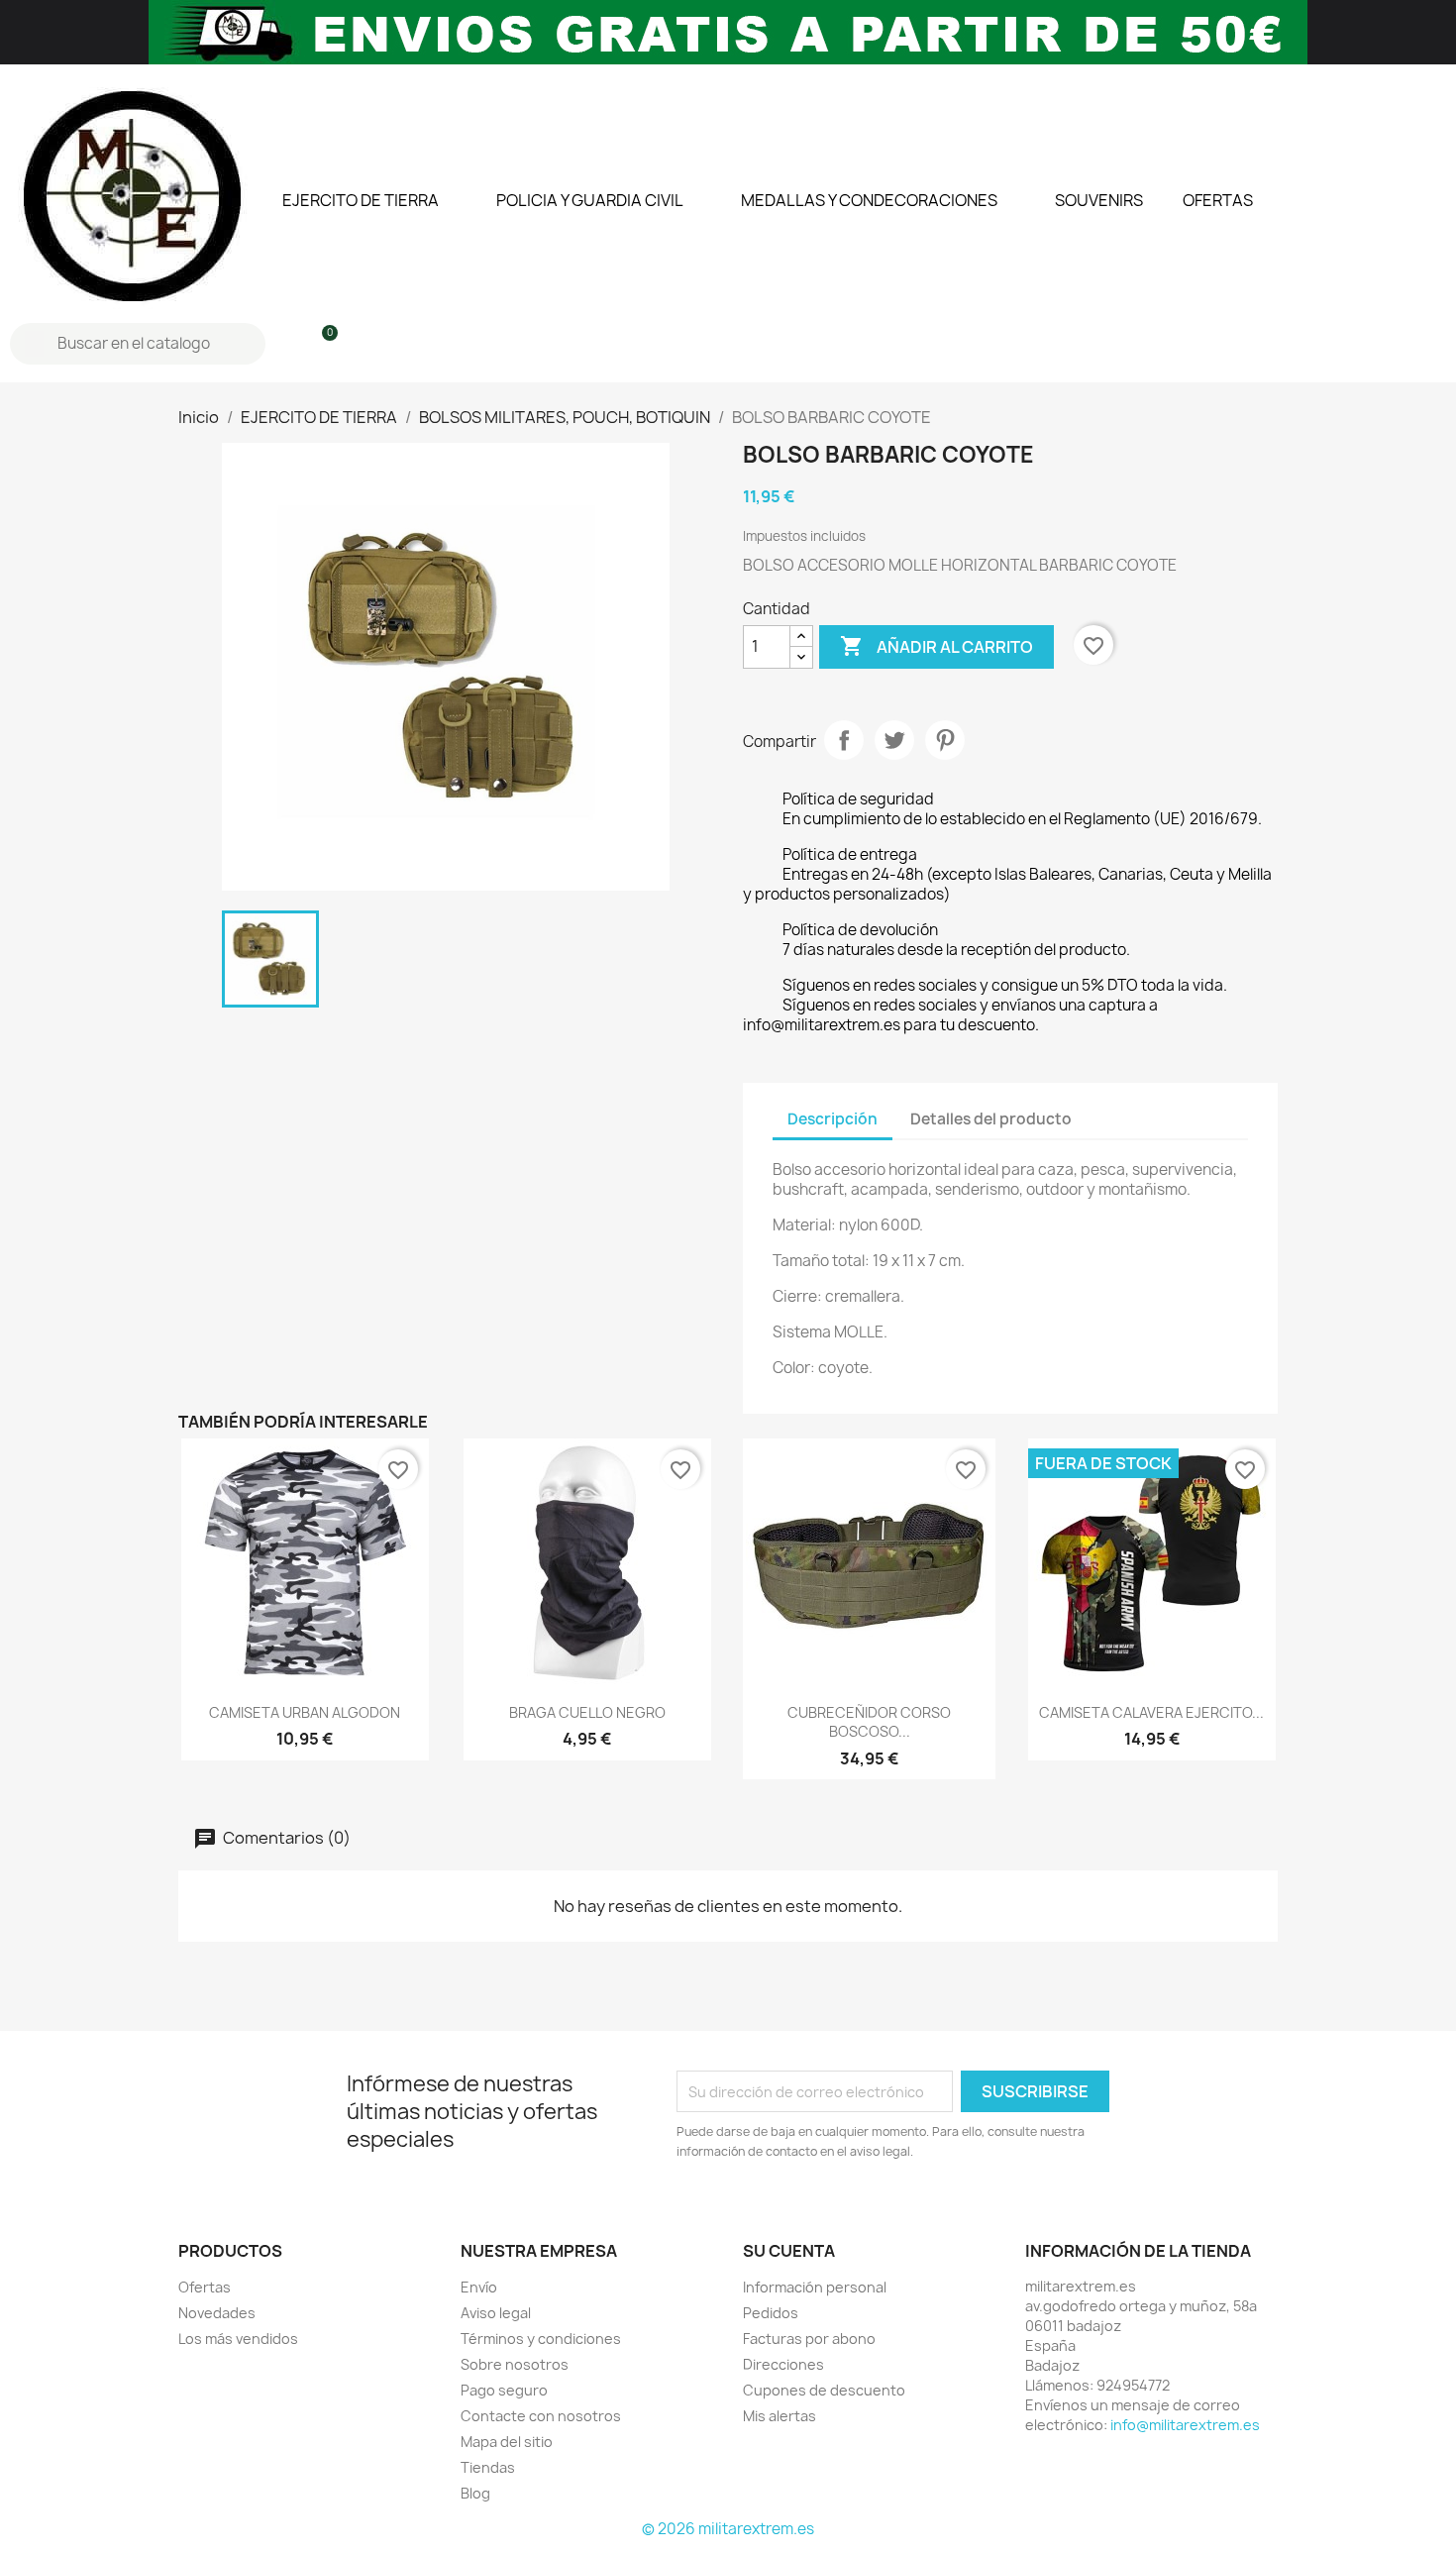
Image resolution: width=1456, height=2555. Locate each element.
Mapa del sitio (507, 2442)
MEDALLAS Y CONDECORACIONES (869, 200)
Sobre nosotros (515, 2364)
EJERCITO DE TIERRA (361, 200)
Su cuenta (789, 2251)
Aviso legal (496, 2313)
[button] (321, 344)
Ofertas (205, 2287)
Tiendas (488, 2467)
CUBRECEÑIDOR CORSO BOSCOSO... (869, 1722)
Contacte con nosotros (541, 2416)
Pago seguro (504, 2390)
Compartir (844, 740)
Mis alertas (780, 2416)
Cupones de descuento (824, 2390)
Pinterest (945, 740)
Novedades (217, 2313)
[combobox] (140, 344)
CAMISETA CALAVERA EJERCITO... (1151, 1712)
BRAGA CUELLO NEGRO (587, 1712)
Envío (479, 2287)
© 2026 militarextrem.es (728, 2529)
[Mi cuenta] (288, 344)
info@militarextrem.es (1185, 2425)
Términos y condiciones (541, 2339)
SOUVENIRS (1099, 200)
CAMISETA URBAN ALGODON (305, 1712)
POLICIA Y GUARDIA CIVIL (590, 200)
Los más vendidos (238, 2339)
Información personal (815, 2287)
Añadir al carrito (936, 646)
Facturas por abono (809, 2339)
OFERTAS (1218, 200)
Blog (475, 2493)
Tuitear (894, 740)
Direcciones (783, 2364)
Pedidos (771, 2313)
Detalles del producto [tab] (991, 1119)
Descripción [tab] (832, 1119)
